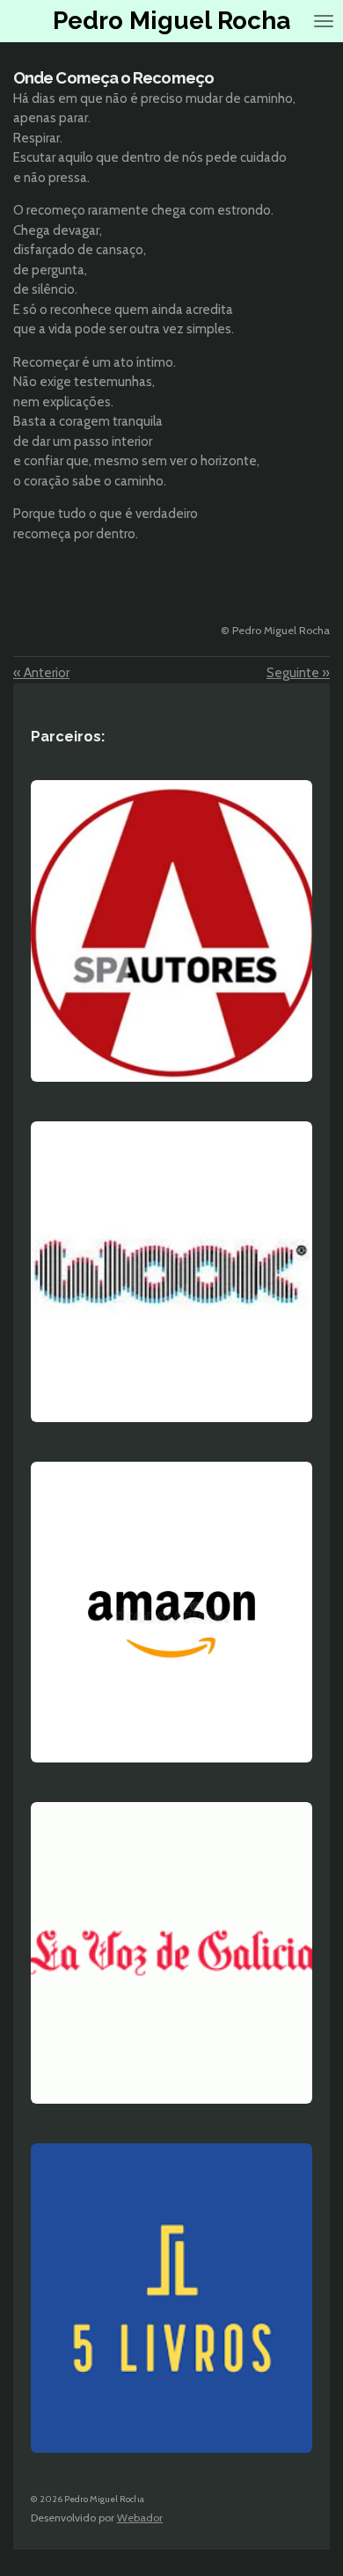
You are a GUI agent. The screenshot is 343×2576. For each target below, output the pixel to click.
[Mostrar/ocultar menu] (324, 21)
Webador (140, 2518)
